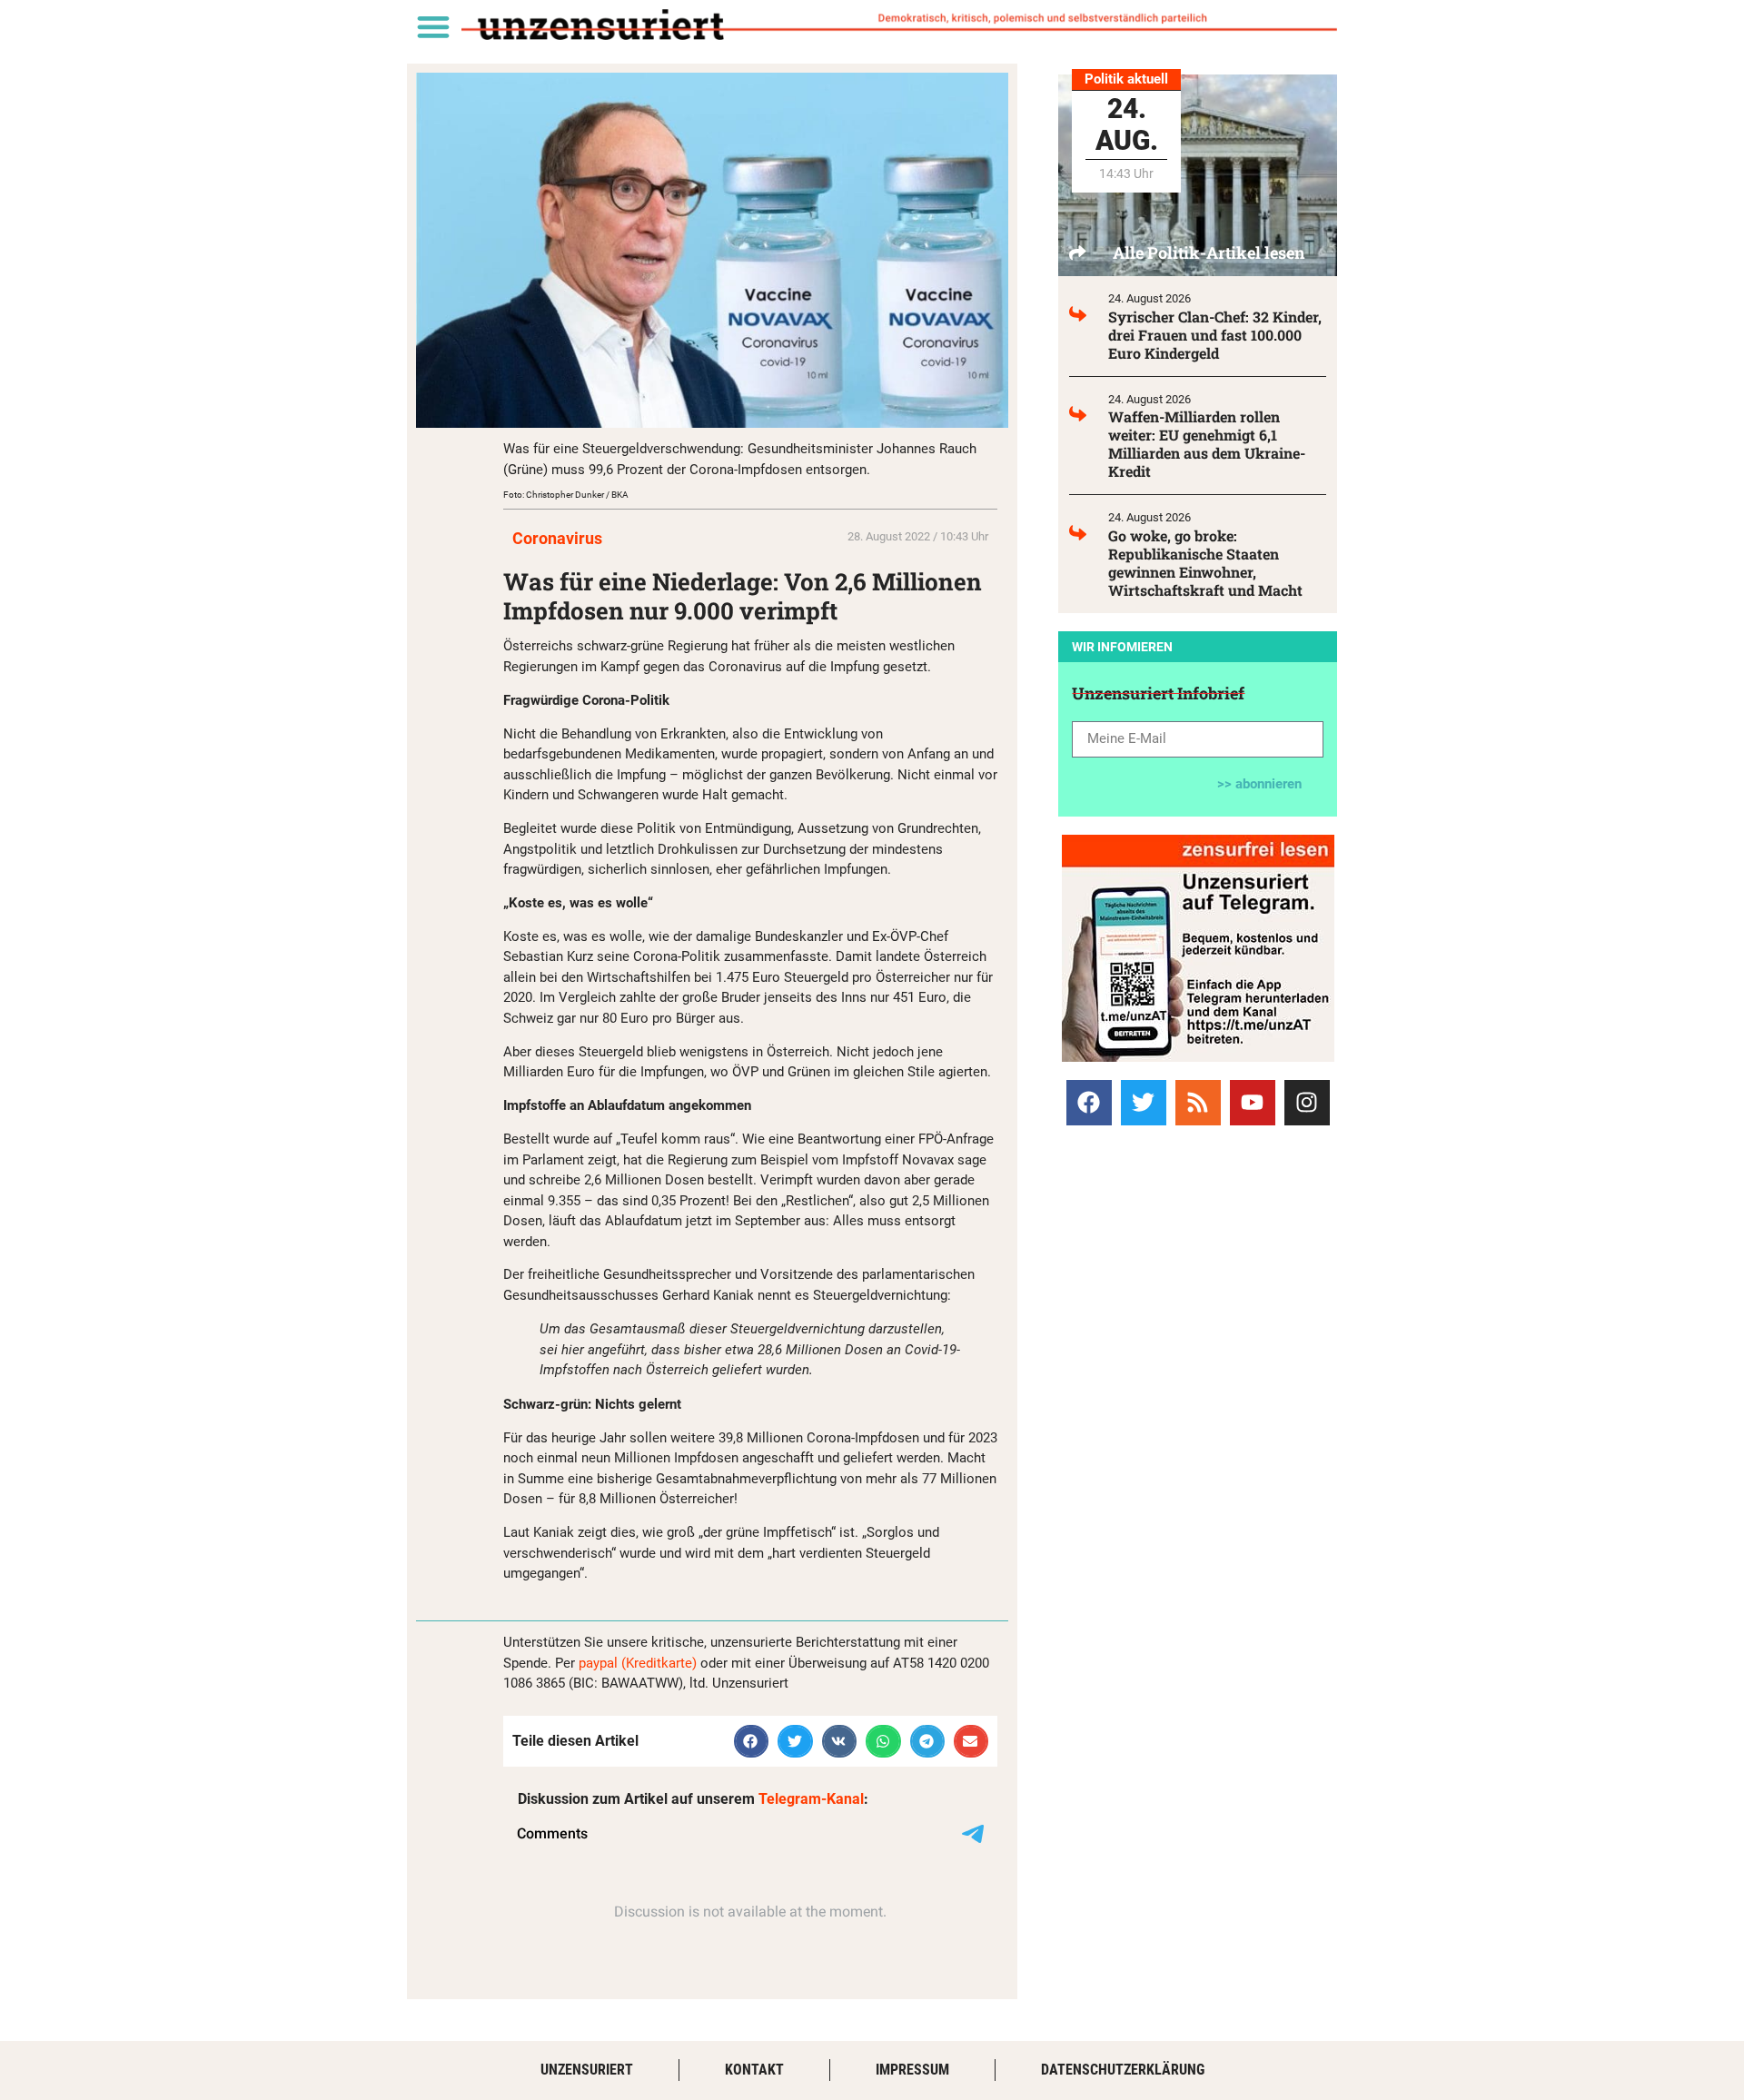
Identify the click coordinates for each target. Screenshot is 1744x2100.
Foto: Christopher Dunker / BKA (566, 495)
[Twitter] (1144, 1103)
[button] (433, 26)
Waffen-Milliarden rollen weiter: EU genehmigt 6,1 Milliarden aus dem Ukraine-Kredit (1207, 444)
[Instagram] (1307, 1103)
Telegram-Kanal (811, 1799)
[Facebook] (1089, 1103)
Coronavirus (557, 538)
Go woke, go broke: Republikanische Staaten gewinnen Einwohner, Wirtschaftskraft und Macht (1205, 563)
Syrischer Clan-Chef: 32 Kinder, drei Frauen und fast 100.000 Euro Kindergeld (1215, 335)
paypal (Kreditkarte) (638, 1663)
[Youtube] (1253, 1103)
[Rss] (1198, 1103)
